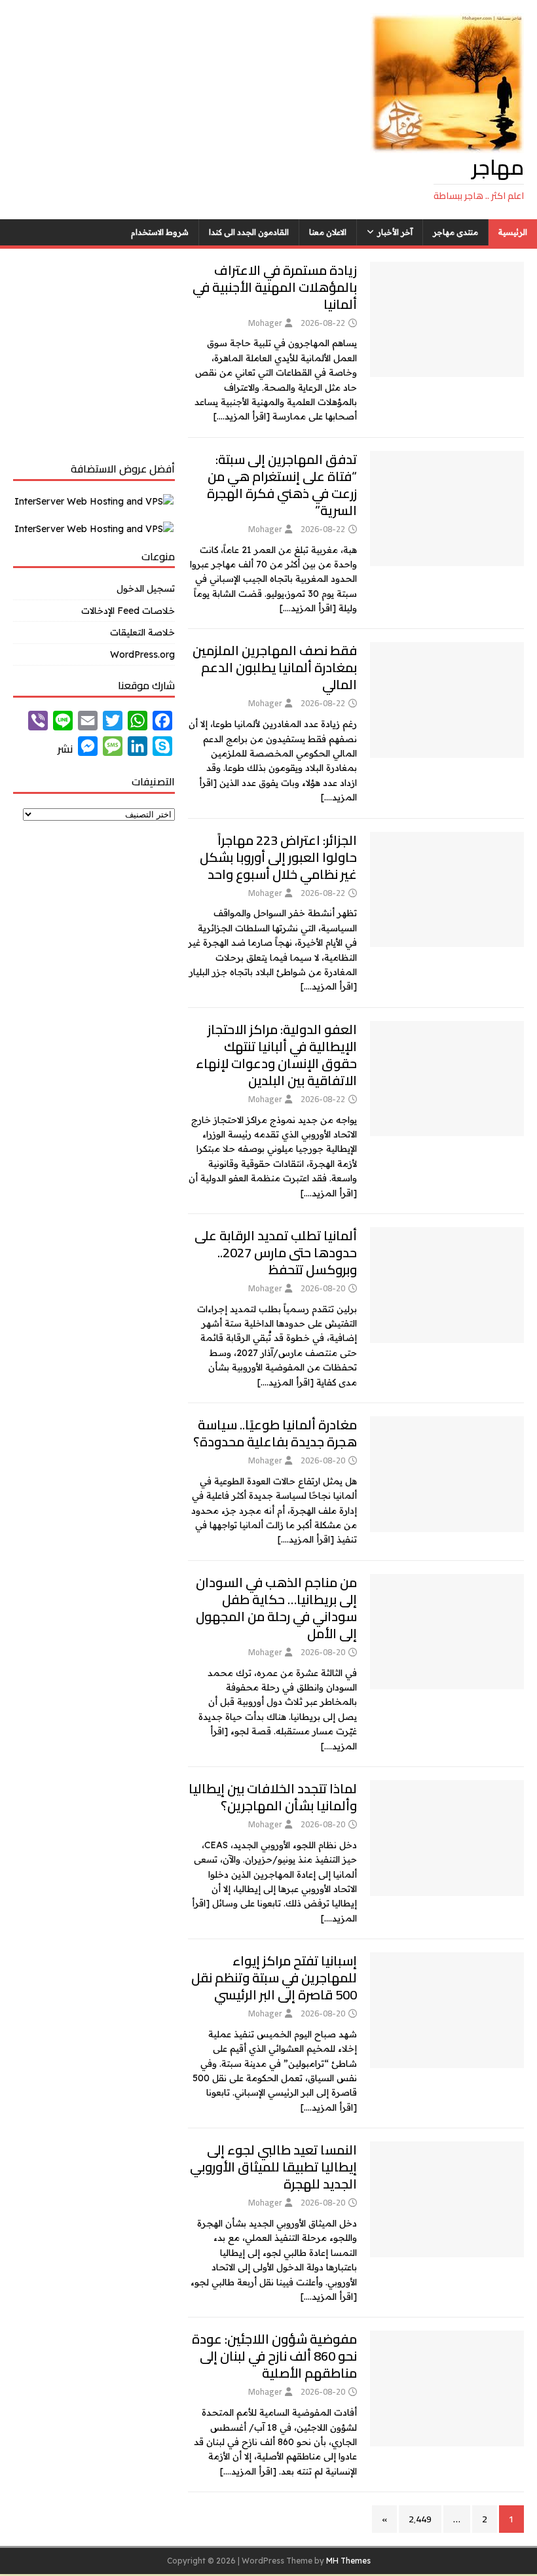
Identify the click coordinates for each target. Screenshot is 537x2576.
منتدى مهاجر (455, 232)
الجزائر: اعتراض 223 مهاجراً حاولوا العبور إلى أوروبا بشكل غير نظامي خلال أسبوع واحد (278, 857)
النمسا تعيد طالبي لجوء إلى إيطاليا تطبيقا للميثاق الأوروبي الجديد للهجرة (273, 2167)
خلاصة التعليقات (142, 632)
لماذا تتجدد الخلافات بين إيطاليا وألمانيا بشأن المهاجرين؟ (273, 1797)
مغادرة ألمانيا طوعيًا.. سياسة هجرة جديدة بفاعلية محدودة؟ (275, 1433)
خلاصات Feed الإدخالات (128, 611)
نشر (65, 749)
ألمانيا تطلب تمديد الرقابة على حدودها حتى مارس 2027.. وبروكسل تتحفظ (276, 1252)
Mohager (265, 323)
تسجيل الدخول (146, 588)
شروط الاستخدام (160, 232)
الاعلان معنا (328, 232)
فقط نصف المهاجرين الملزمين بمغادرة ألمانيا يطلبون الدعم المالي (275, 667)
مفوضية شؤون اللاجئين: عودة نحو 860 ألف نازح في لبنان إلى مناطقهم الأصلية (274, 2356)
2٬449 (420, 2519)
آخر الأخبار (395, 232)
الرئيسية (513, 232)
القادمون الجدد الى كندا (249, 232)
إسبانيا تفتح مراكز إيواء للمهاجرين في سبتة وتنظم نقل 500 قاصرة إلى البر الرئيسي (274, 1977)
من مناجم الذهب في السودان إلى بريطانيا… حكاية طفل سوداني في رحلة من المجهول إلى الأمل (276, 1608)
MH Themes (348, 2561)
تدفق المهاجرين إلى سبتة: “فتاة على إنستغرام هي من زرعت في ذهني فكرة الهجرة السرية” (282, 485)
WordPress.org (142, 654)
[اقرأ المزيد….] (242, 416)
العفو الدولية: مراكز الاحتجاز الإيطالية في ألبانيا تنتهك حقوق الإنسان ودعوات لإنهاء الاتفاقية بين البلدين (276, 1055)
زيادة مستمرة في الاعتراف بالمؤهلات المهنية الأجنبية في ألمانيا (275, 287)
